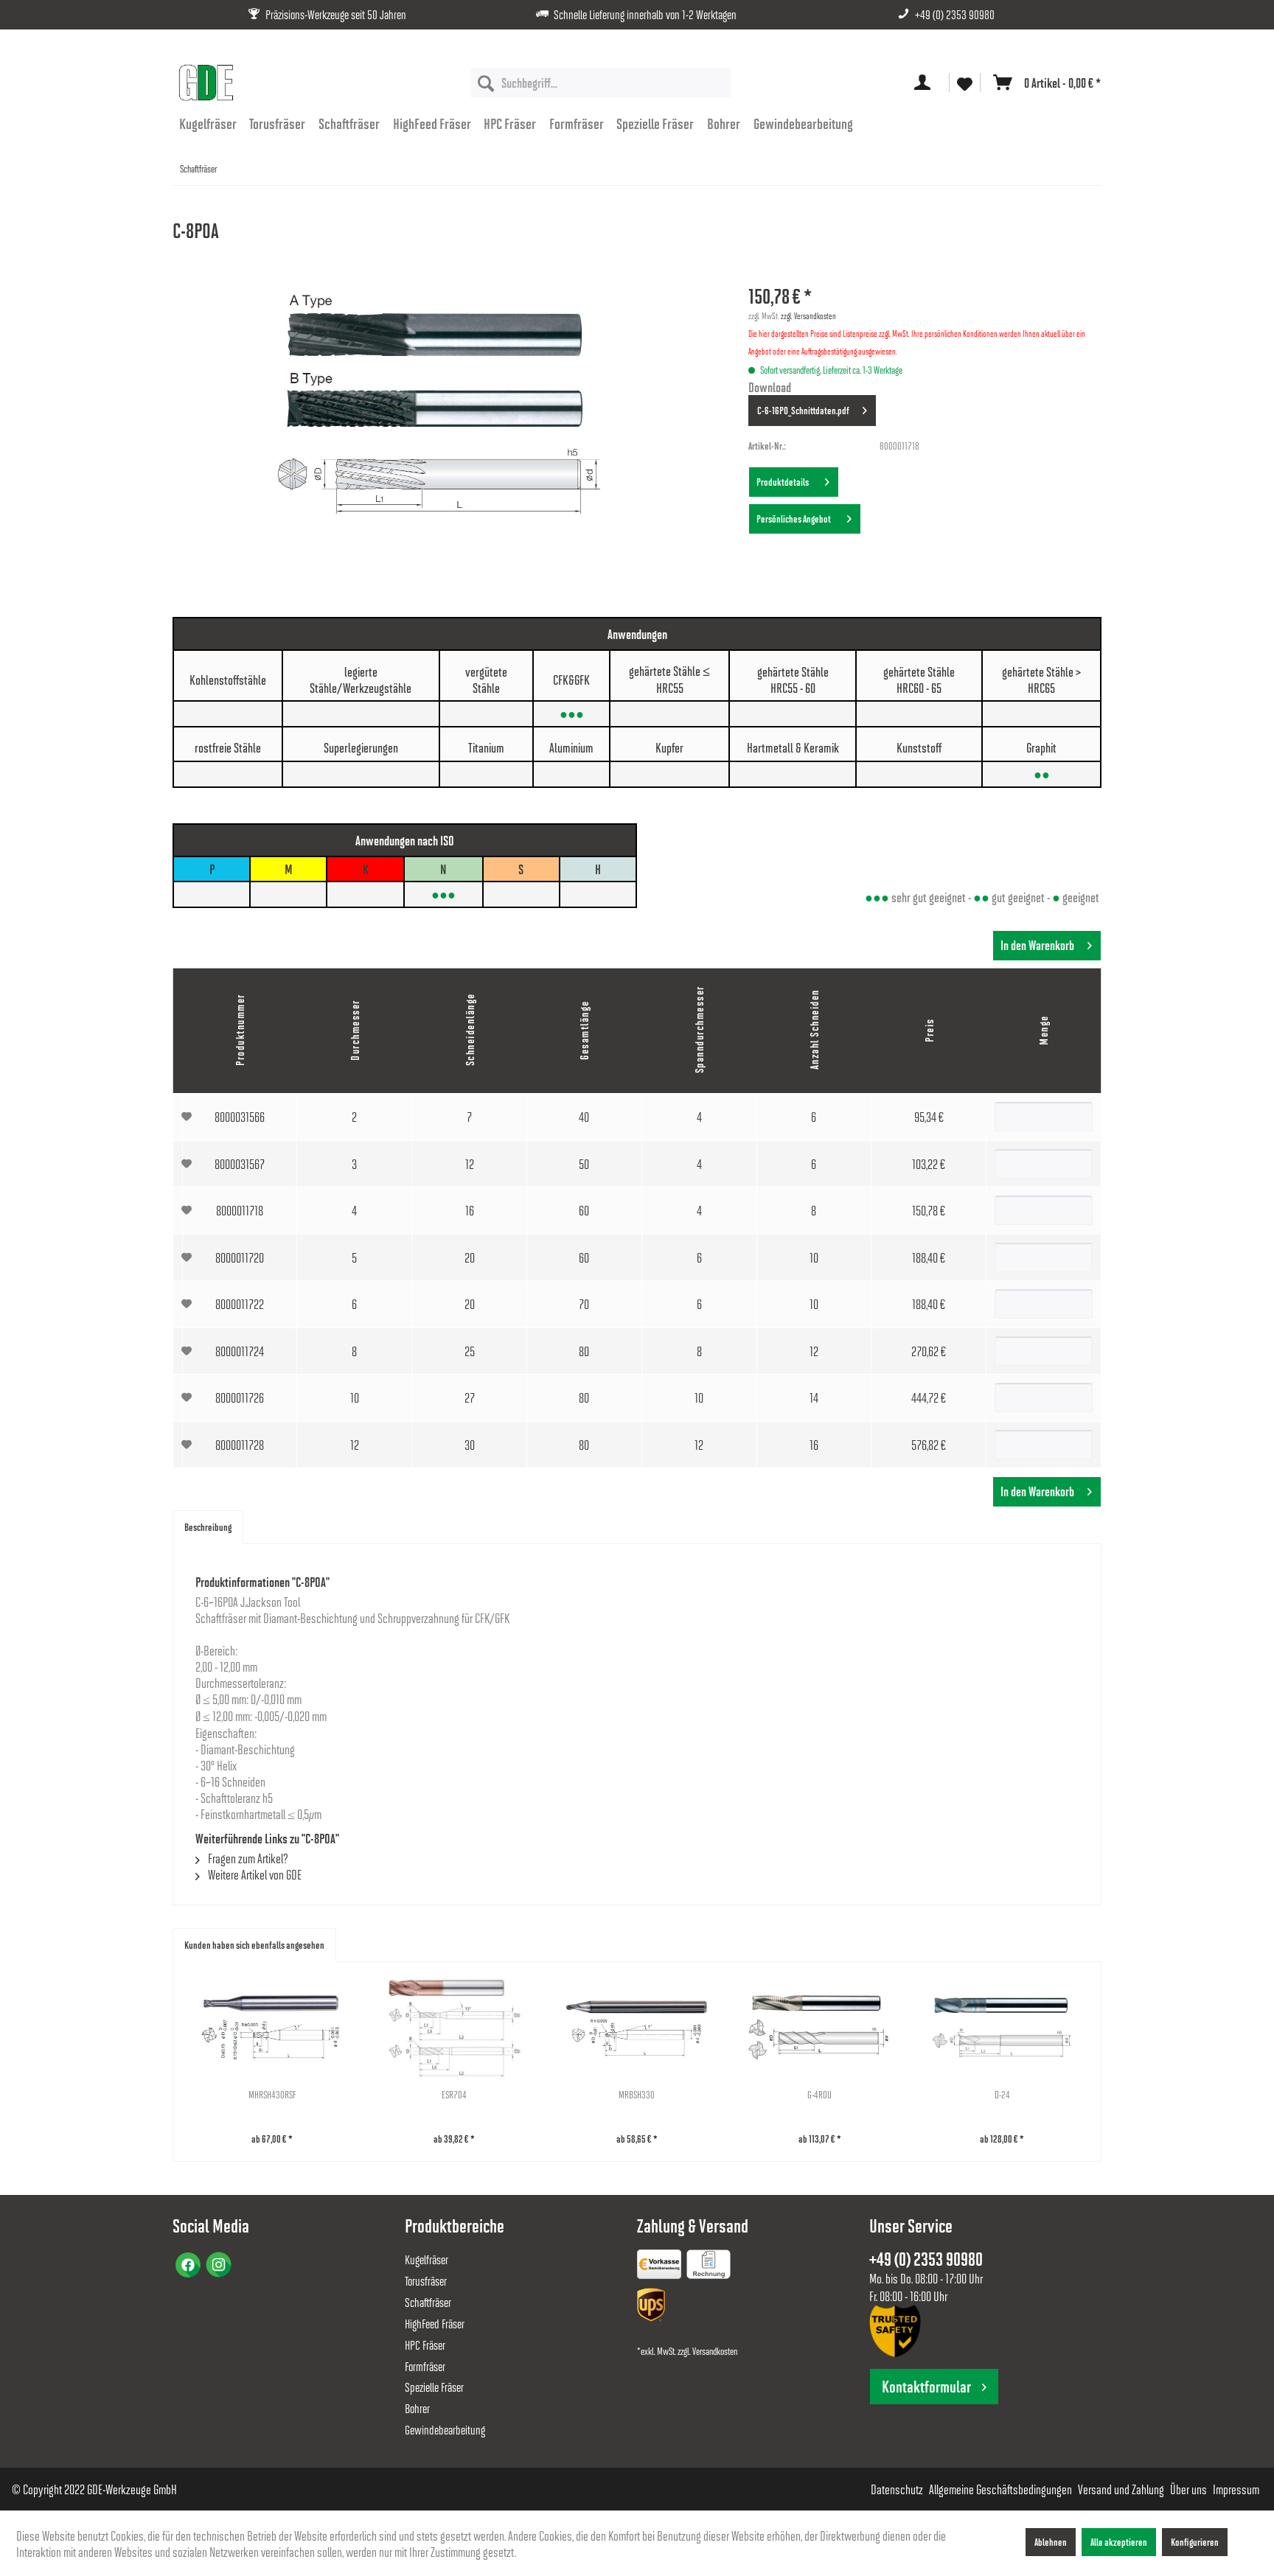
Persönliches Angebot (795, 519)
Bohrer (417, 2408)
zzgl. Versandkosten (808, 315)
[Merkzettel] (965, 83)
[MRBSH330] (637, 2028)
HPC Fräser (425, 2345)
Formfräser (425, 2366)
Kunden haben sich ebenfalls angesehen (254, 1945)
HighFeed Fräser (435, 2324)
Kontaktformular (926, 2386)
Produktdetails (784, 482)
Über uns (1188, 2489)
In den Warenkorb (1037, 945)
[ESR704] (455, 2028)
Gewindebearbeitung (445, 2430)
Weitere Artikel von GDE (254, 1874)
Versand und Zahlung (1121, 2489)
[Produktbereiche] (661, 2267)
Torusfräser (426, 2281)
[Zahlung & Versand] (652, 2307)
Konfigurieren (1195, 2542)
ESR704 (454, 2094)
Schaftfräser (428, 2302)
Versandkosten (715, 2351)
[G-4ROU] (820, 2028)
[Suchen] (486, 83)
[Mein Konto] (925, 83)
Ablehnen (1051, 2542)
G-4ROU (819, 2094)
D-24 (1002, 2094)
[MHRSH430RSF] (272, 2028)
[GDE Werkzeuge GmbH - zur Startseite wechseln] (206, 83)
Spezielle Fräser (434, 2387)
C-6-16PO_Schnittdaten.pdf (803, 410)
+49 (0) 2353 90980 (955, 14)
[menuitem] (601, 83)
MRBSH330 (637, 2094)
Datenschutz (897, 2489)
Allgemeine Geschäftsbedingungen (1000, 2489)
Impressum (1236, 2489)
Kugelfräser (427, 2259)
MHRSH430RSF (272, 2094)
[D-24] (1002, 2028)
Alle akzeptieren (1119, 2542)
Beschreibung (208, 1527)
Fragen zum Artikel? (247, 1858)
